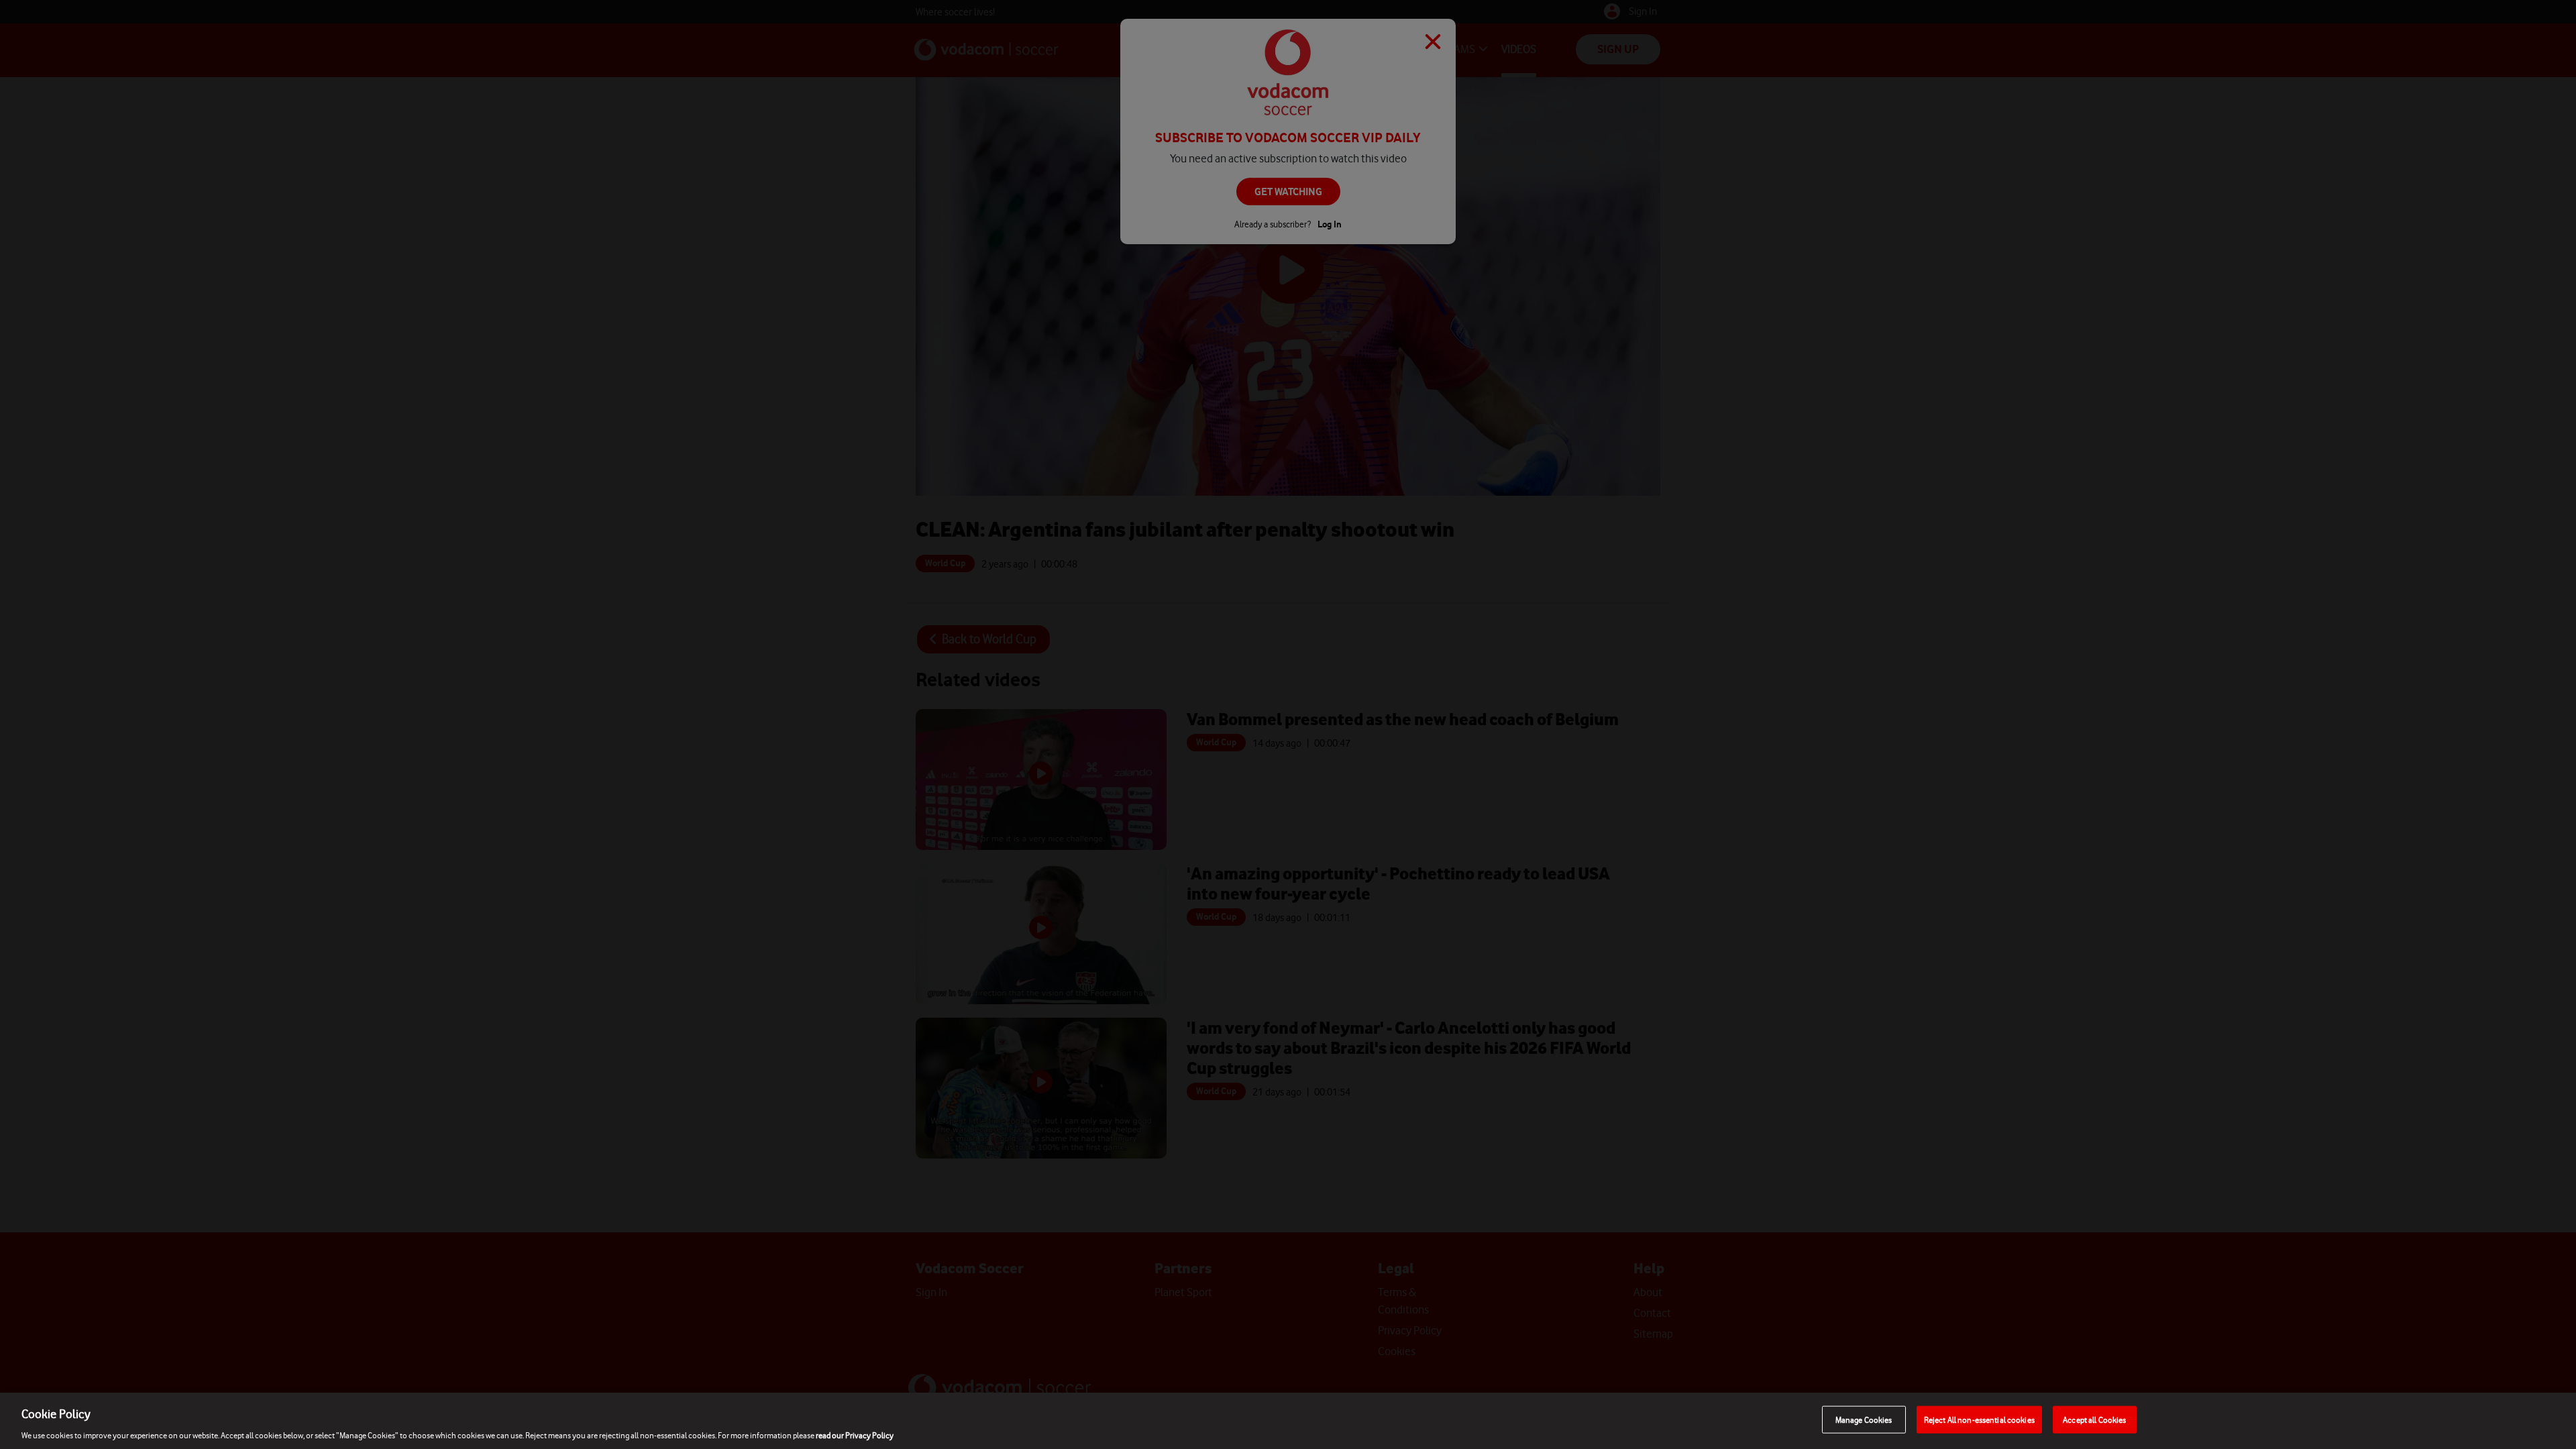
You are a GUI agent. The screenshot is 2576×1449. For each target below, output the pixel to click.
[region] (1288, 1421)
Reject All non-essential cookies (1979, 1419)
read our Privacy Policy (855, 1435)
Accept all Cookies (2094, 1419)
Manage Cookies (1864, 1419)
